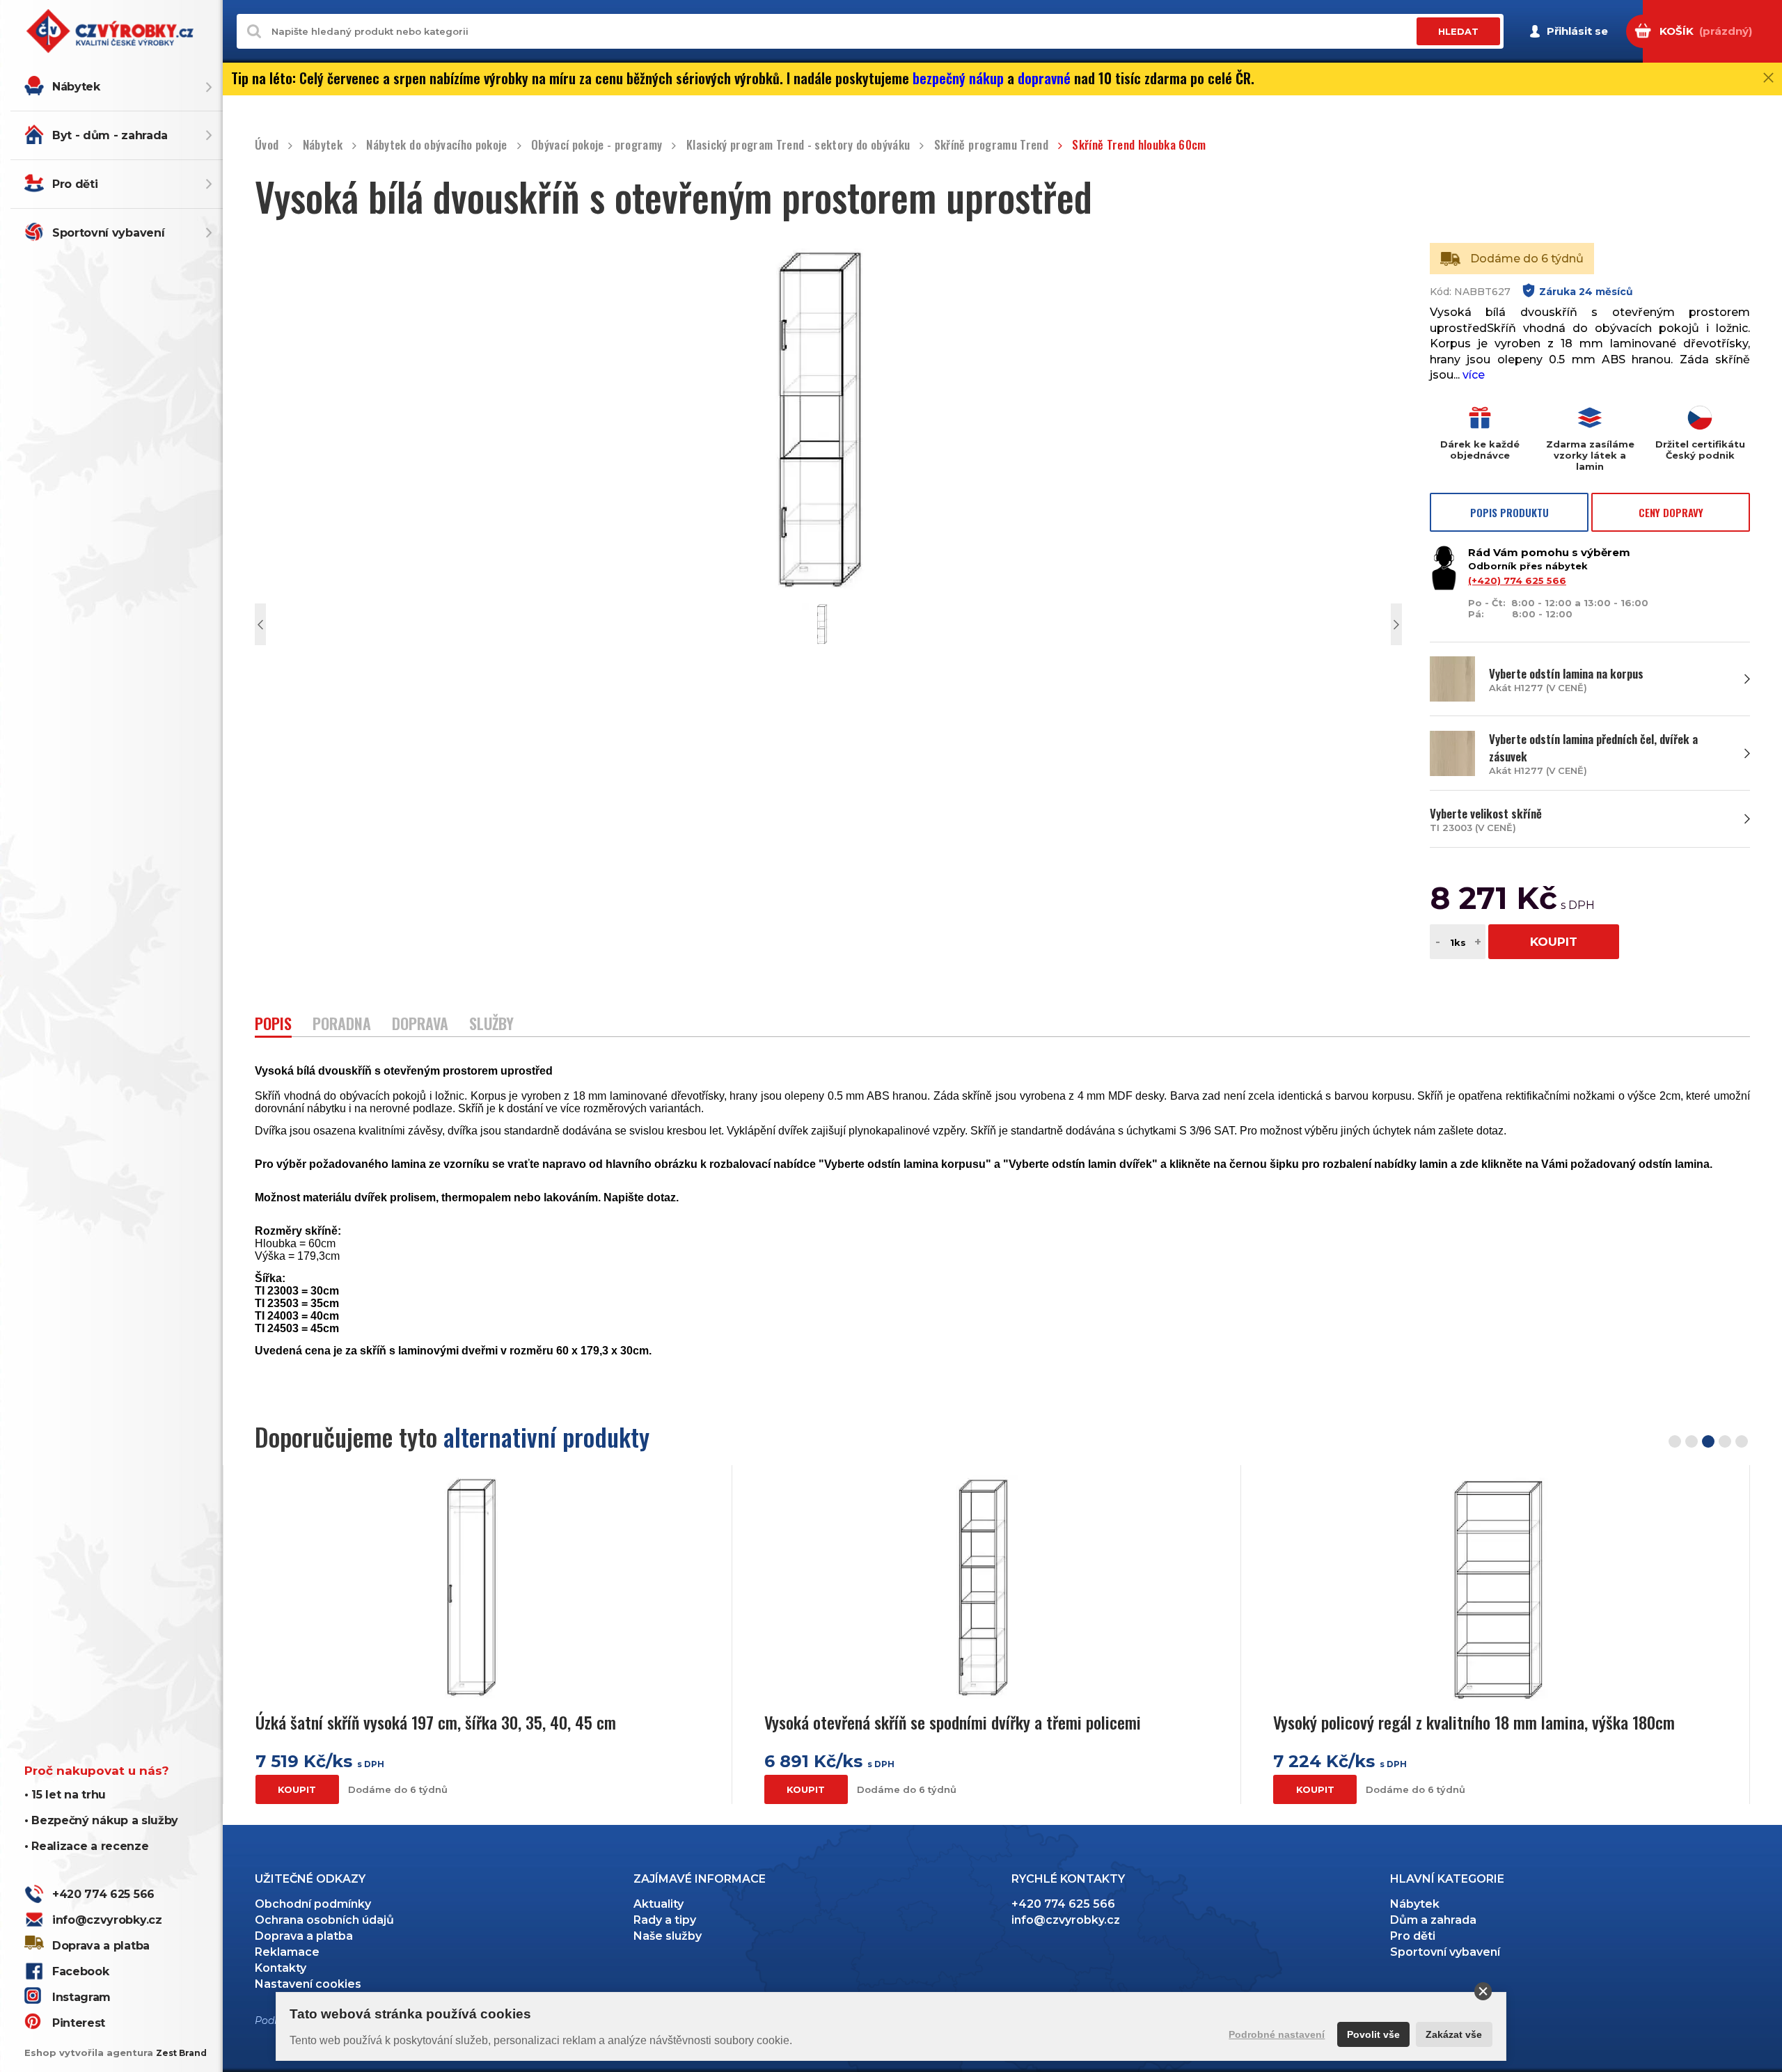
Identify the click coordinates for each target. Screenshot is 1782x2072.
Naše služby (668, 1936)
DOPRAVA (420, 1025)
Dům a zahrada (1433, 1920)
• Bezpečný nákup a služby (101, 1820)
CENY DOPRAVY (1671, 512)
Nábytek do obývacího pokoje (436, 145)
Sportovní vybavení (108, 233)
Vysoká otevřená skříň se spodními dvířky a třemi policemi (953, 1722)
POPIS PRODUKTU (1509, 512)
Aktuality (659, 1904)
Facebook (80, 1971)
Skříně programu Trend (991, 145)
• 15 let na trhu (65, 1795)
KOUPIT (1554, 942)
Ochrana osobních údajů (324, 1920)
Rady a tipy (665, 1920)
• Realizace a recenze (86, 1846)
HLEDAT (1458, 31)
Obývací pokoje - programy (597, 145)
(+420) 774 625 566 (1517, 580)
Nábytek (76, 87)
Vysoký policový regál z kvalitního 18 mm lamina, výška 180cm (1474, 1722)
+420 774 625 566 (103, 1894)
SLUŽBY (491, 1025)
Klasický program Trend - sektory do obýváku (798, 145)
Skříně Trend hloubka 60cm (1139, 145)
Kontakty (281, 1968)
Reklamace (287, 1952)
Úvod (267, 145)
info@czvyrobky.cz (107, 1920)
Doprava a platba (101, 1946)
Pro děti (75, 184)
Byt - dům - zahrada (110, 135)
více (1474, 375)
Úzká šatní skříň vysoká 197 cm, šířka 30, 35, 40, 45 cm (436, 1722)
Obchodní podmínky (313, 1904)
